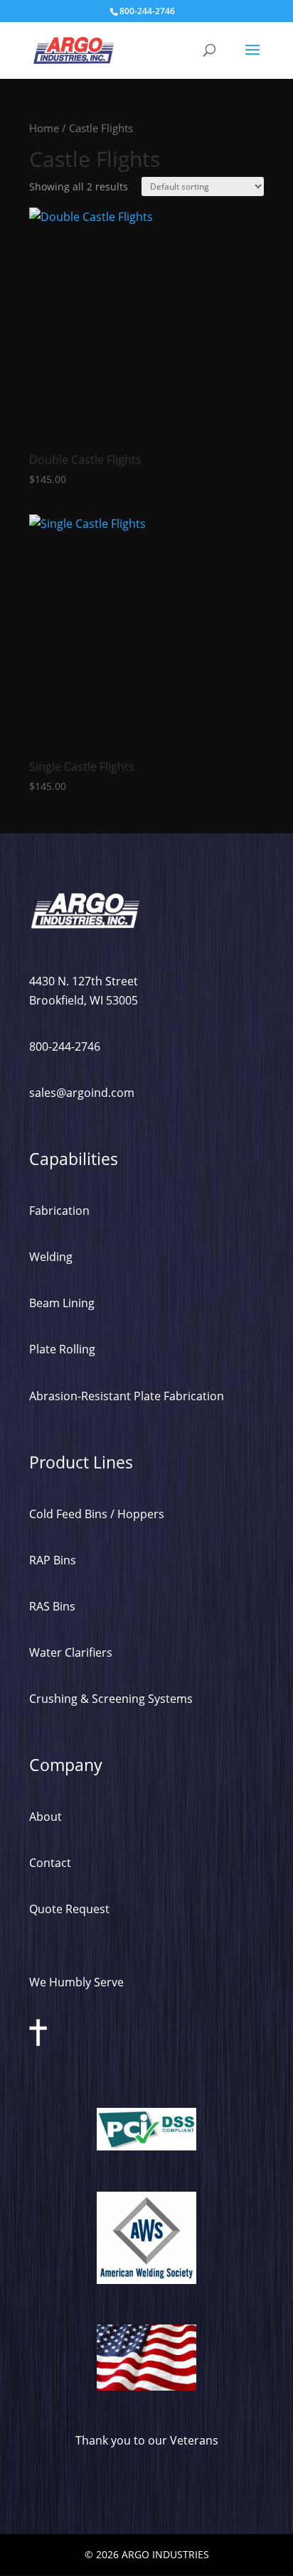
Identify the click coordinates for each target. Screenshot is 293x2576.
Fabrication (59, 1211)
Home (44, 128)
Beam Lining (62, 1303)
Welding (51, 1257)
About (46, 1817)
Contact (50, 1863)
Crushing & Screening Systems (111, 1699)
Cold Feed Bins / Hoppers (97, 1514)
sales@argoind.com (82, 1093)
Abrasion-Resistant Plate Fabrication (127, 1396)
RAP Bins (53, 1560)
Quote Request (69, 1909)
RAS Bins (52, 1606)
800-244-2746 (65, 1046)
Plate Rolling (62, 1349)
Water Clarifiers (71, 1652)
